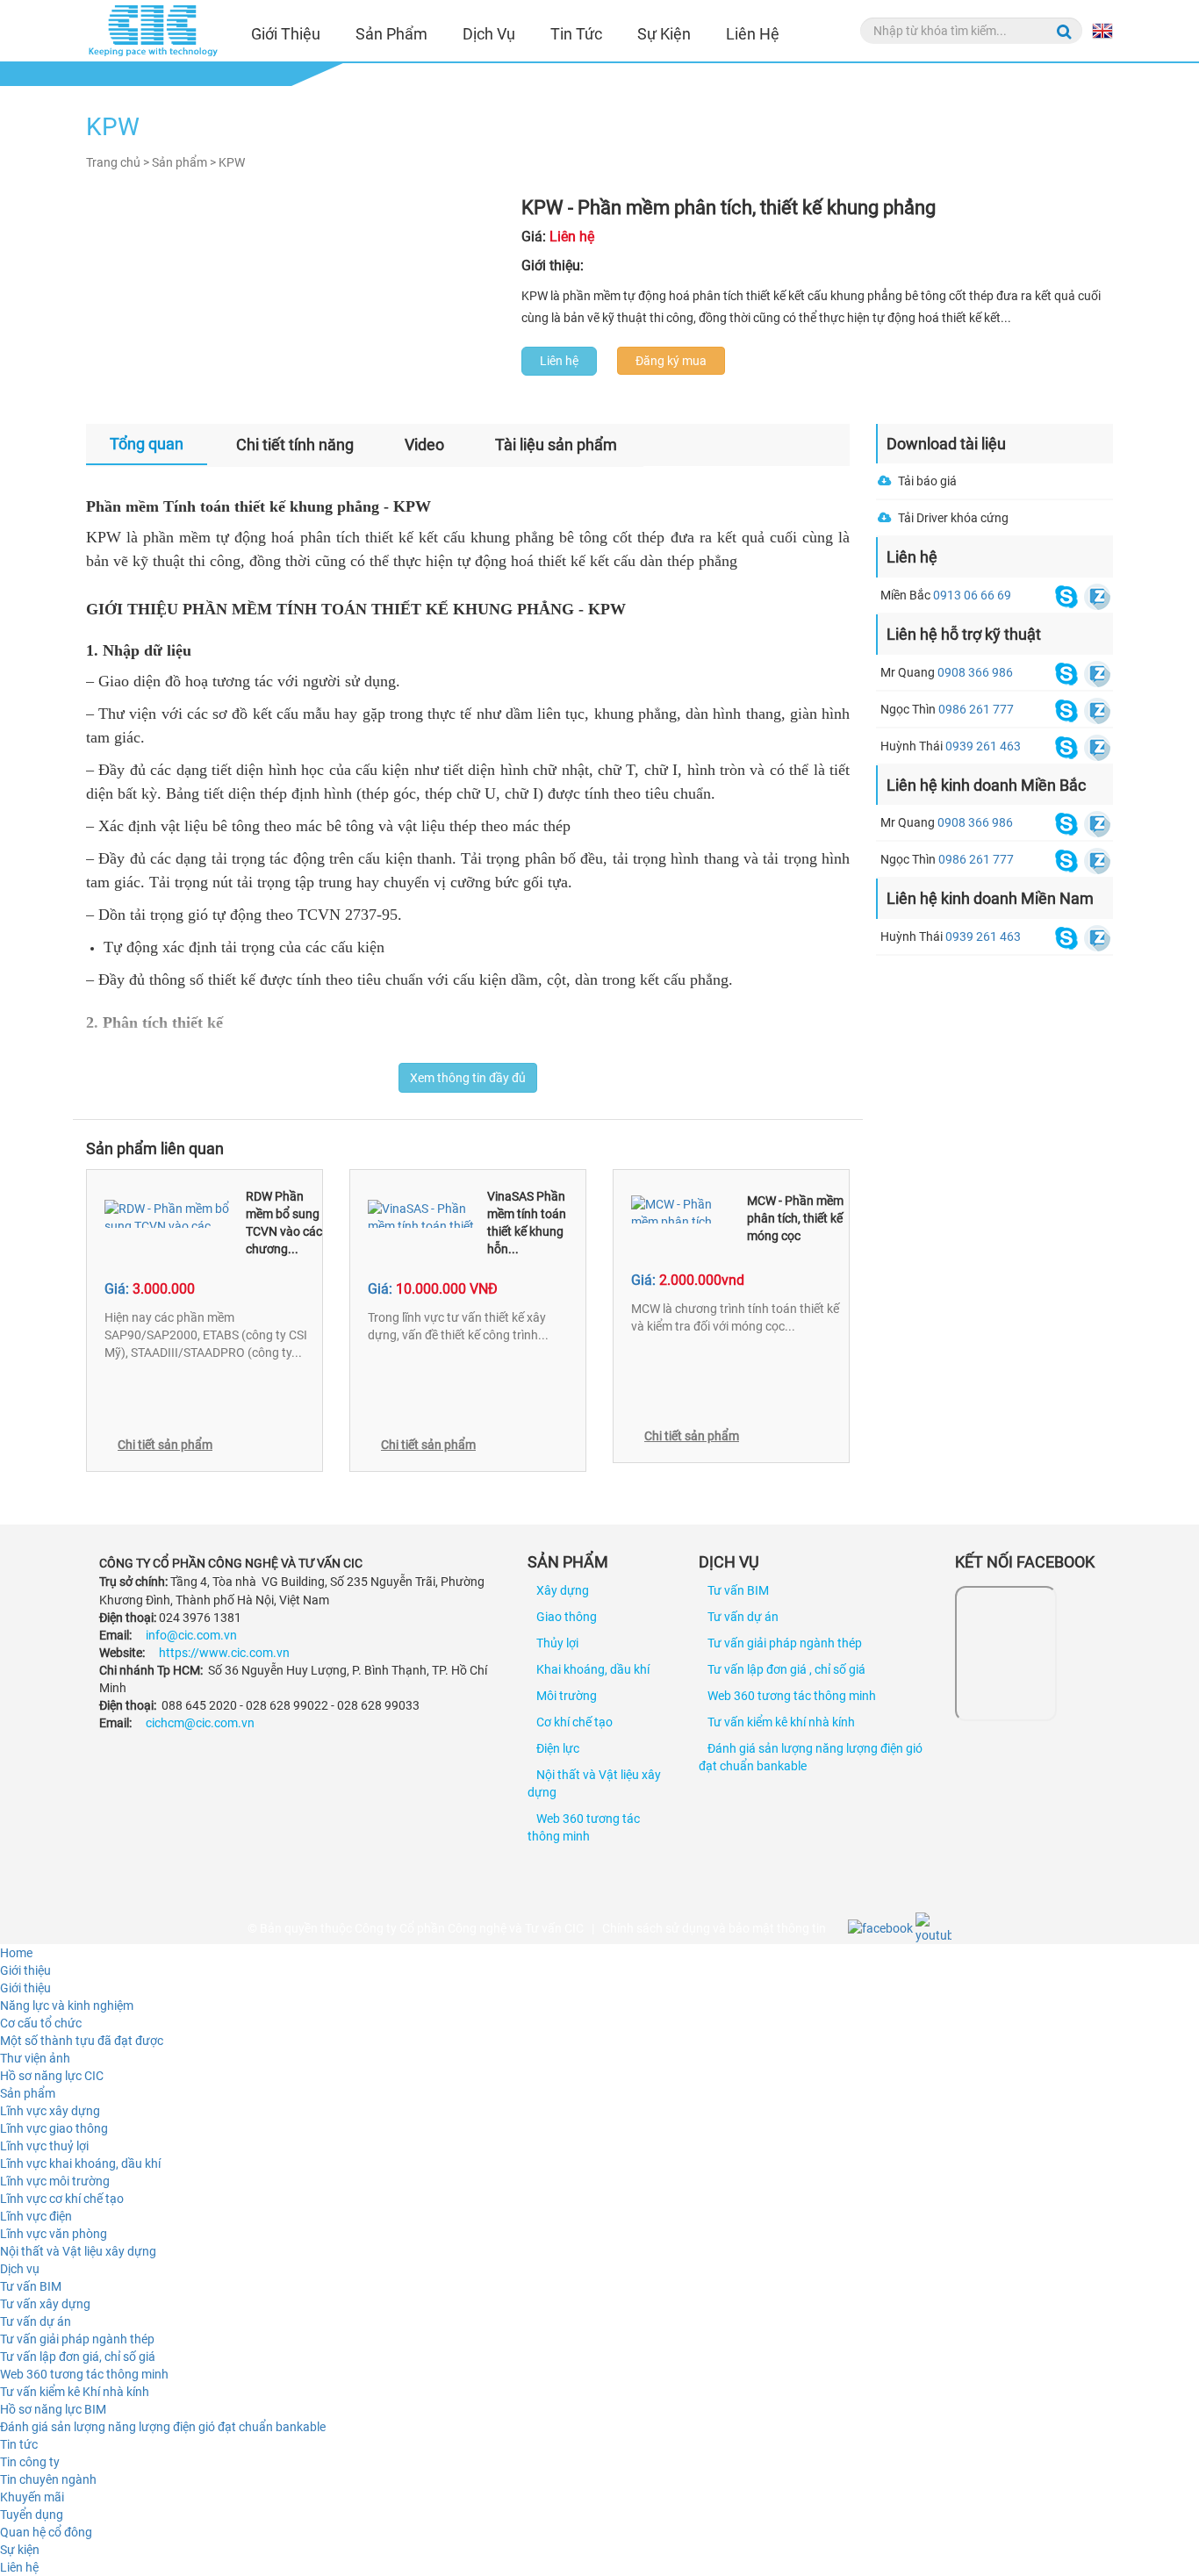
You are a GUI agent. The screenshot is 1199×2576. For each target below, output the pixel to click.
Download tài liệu (946, 444)
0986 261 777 (976, 709)
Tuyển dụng (32, 2515)
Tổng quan (147, 444)
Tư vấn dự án (743, 1617)
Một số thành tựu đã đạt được (82, 2041)
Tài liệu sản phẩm (556, 445)
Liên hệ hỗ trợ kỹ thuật (964, 634)
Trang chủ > (118, 162)
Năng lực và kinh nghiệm (67, 2006)
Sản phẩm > (184, 162)
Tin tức (576, 34)
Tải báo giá (927, 481)
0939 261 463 (983, 746)
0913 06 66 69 (972, 595)
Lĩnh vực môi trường (55, 2181)
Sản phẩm (391, 34)
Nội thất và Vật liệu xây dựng (78, 2251)
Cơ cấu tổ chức (41, 2023)
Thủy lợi (557, 1643)
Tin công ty (30, 2462)
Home (16, 1953)
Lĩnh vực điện (36, 2216)
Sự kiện (664, 34)
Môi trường (567, 1696)
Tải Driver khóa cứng (953, 518)
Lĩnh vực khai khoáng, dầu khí (80, 2163)
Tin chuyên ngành (48, 2479)
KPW (232, 162)
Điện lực (558, 1748)
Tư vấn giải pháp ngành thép (785, 1643)
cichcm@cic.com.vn (200, 1723)
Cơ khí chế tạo (574, 1722)
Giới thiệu (286, 34)
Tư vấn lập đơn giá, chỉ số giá (78, 2357)
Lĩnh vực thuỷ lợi (44, 2146)
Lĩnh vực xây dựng (50, 2111)
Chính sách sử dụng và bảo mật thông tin (714, 1928)
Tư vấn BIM (738, 1590)
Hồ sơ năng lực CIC (52, 2076)
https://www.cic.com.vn (224, 1653)
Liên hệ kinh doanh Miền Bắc (986, 785)
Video (424, 445)
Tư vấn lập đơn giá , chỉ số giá (786, 1669)
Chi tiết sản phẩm (165, 1445)
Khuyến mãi (32, 2497)
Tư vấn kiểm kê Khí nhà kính (75, 2392)
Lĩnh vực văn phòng (54, 2234)
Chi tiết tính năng (295, 445)
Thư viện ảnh (35, 2058)
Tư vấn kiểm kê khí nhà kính (781, 1722)
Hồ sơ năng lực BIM (53, 2409)
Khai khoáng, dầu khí (593, 1669)
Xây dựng (563, 1590)
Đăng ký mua (671, 361)
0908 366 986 (975, 672)
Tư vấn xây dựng (45, 2304)
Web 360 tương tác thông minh (792, 1696)
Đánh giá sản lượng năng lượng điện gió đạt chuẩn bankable (163, 2427)
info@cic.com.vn (191, 1635)
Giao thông (567, 1617)
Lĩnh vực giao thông (54, 2128)
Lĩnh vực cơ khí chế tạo (62, 2199)
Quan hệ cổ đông (46, 2532)
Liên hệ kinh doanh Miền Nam (990, 898)
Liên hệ (753, 34)
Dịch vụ (489, 34)
